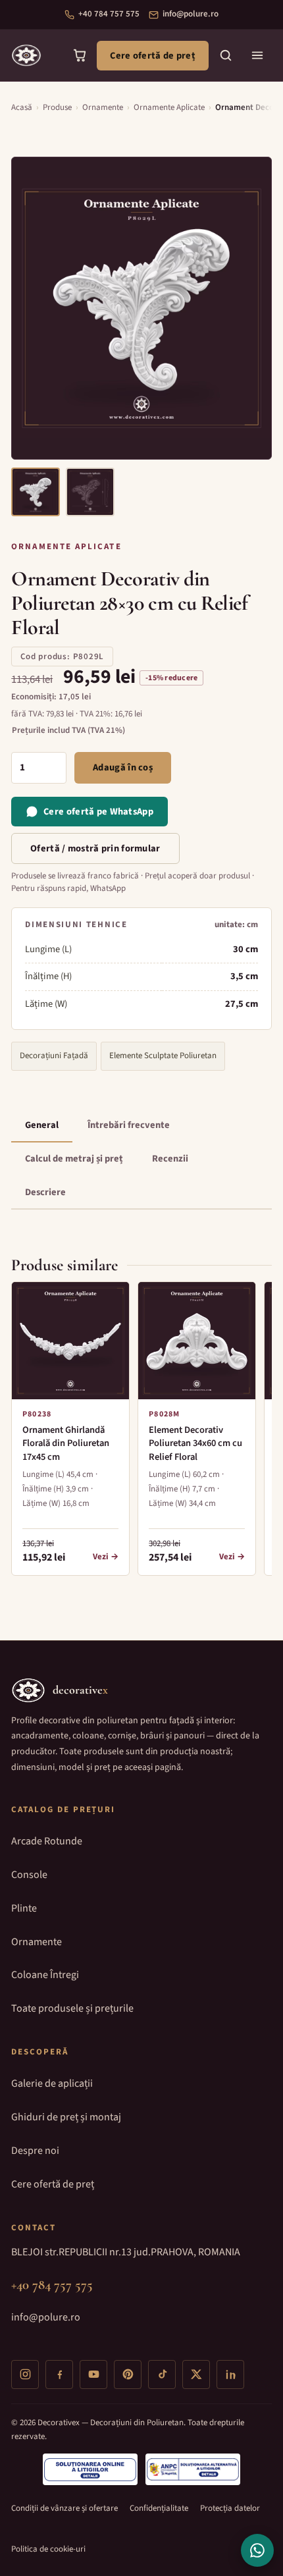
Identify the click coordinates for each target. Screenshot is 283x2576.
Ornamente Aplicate (169, 107)
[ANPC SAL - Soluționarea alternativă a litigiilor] (193, 2469)
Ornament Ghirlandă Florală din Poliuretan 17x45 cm (66, 1444)
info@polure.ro (191, 14)
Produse (57, 107)
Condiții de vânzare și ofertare (64, 2508)
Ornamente (103, 107)
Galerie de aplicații (52, 2083)
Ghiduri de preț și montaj (66, 2117)
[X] (196, 2375)
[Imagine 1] (36, 492)
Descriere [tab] (45, 1192)
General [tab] (42, 1125)
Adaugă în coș (123, 767)
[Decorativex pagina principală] (26, 55)
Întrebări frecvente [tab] (129, 1125)
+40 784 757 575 (109, 14)
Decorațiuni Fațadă (54, 1056)
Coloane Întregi (45, 1975)
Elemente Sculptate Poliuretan (163, 1056)
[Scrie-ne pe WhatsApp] (257, 2550)
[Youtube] (93, 2375)
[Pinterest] (128, 2375)
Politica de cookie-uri (48, 2549)
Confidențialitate (159, 2508)
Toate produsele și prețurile (72, 2008)
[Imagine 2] (90, 492)
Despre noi (35, 2151)
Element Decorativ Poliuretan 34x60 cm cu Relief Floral (195, 1444)
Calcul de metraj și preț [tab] (74, 1159)
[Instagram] (25, 2375)
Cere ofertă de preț (153, 56)
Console (29, 1875)
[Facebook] (59, 2375)
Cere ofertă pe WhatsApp (98, 812)
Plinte (24, 1908)
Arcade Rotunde (47, 1841)
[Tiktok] (162, 2375)
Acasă (22, 107)
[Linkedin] (230, 2375)
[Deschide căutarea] (226, 55)
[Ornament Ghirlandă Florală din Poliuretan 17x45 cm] (70, 1341)
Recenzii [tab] (170, 1159)
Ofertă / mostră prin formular (95, 848)
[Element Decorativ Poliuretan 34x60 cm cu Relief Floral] (197, 1341)
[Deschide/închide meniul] (257, 55)
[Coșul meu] (80, 55)
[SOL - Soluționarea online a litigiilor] (90, 2469)
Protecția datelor (230, 2508)
